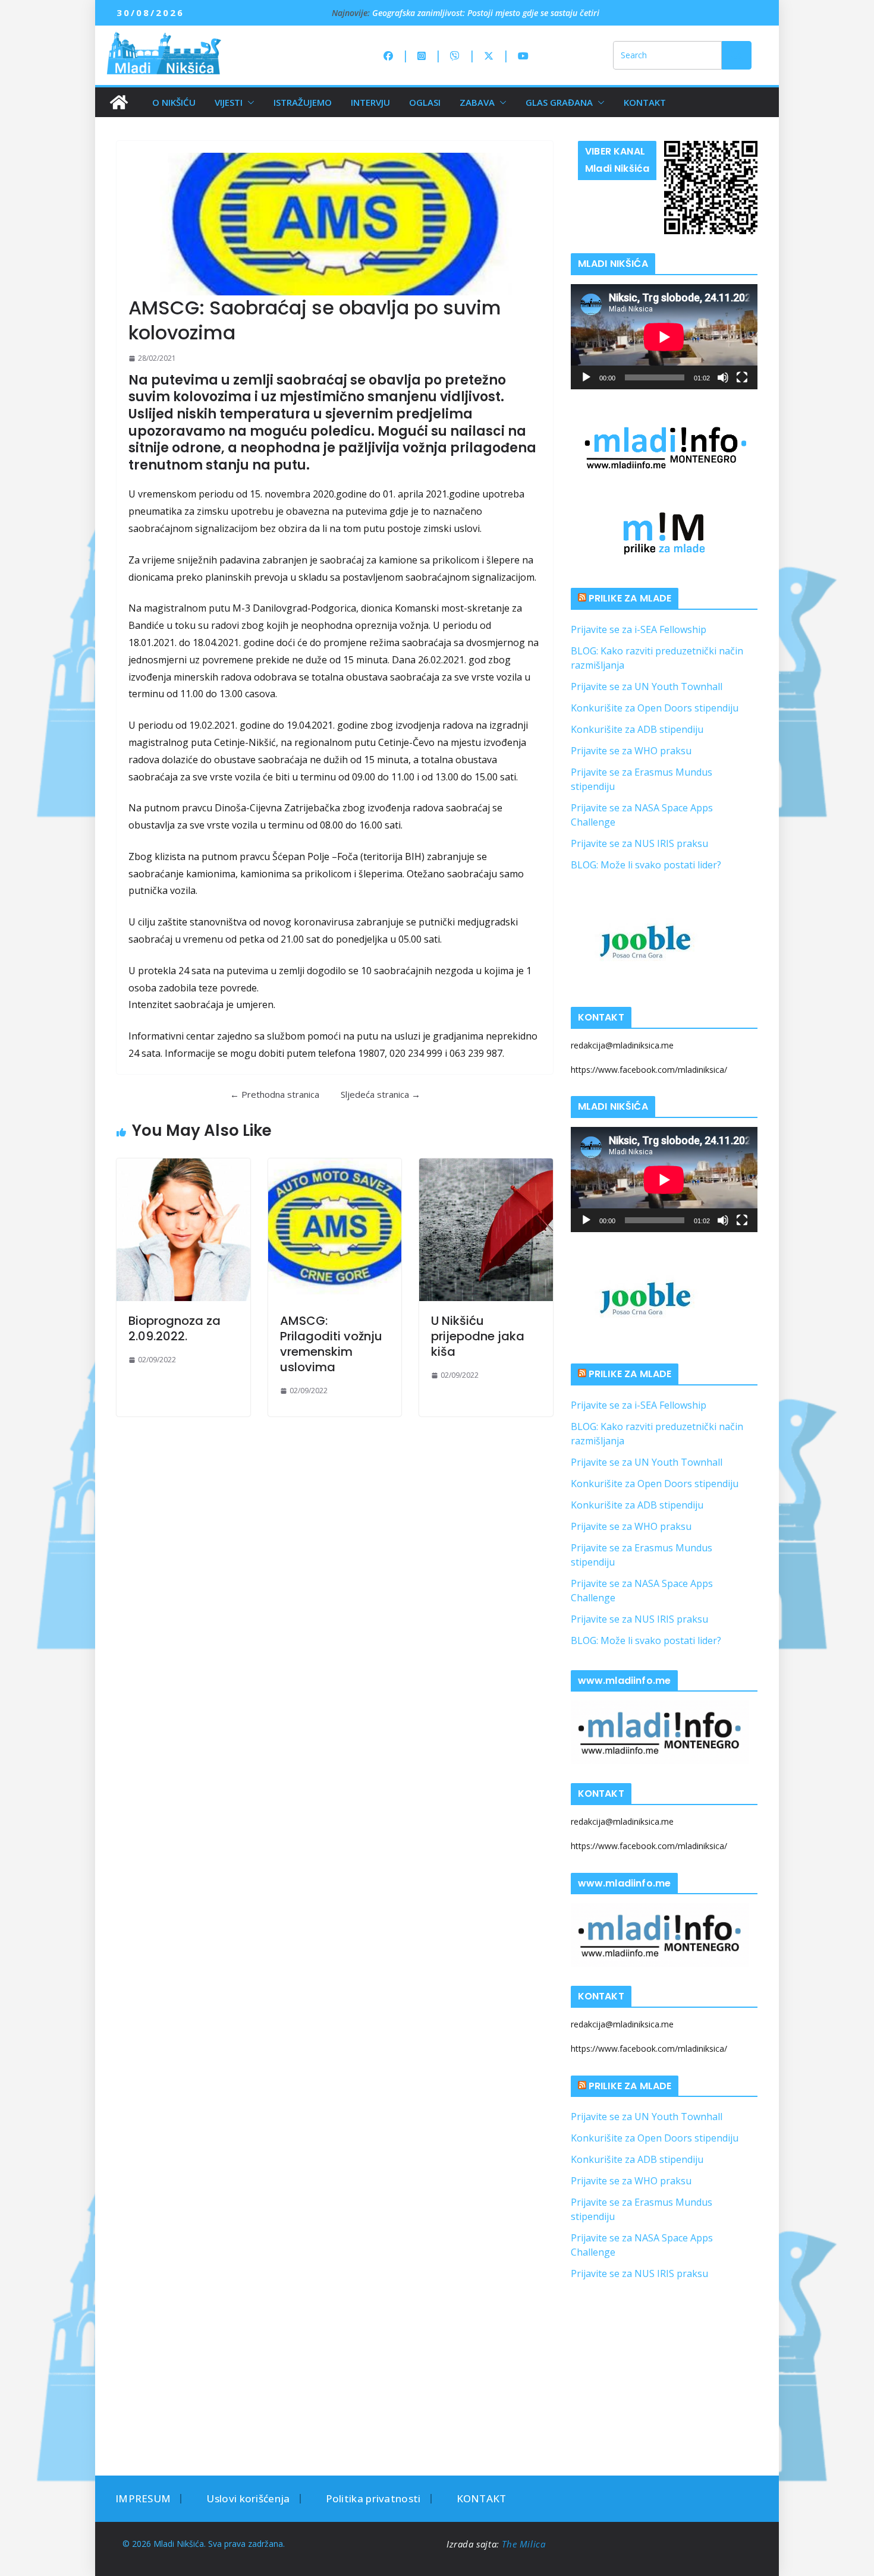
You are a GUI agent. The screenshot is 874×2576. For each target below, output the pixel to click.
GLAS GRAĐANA (559, 102)
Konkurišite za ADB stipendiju (637, 729)
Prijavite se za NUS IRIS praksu (639, 843)
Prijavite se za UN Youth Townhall (647, 686)
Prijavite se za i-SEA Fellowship (639, 629)
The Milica (525, 2544)
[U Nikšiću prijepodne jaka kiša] (486, 1230)
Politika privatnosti (373, 2498)
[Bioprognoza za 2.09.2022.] (183, 1230)
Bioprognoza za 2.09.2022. (175, 1328)
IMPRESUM (143, 2498)
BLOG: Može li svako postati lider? (646, 865)
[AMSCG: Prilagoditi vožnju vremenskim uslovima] (335, 1230)
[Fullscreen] (742, 377)
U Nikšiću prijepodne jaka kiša (478, 1336)
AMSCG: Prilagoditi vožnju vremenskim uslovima (331, 1344)
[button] (249, 102)
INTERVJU (370, 102)
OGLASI (425, 102)
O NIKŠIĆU (174, 102)
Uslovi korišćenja (248, 2498)
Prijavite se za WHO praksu (631, 751)
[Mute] (723, 377)
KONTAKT (645, 102)
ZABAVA (477, 102)
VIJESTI (229, 102)
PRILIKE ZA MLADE (630, 598)
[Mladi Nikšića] (119, 102)
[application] (664, 337)
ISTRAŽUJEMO (303, 102)
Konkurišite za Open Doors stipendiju (655, 708)
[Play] (586, 377)
